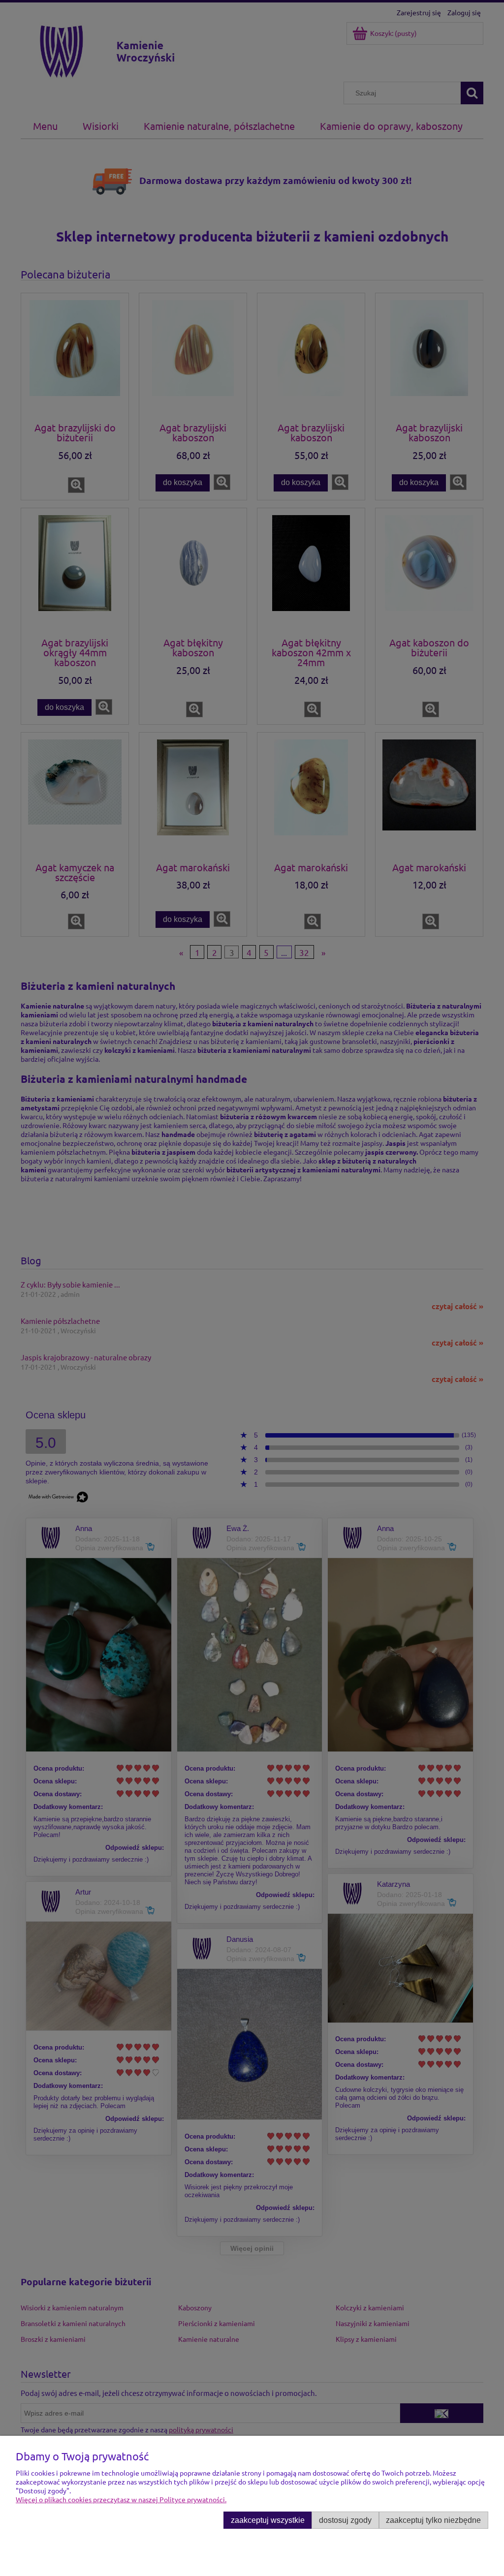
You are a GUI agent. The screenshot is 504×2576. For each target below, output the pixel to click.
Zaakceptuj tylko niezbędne (433, 2520)
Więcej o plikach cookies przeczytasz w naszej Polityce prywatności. (121, 2499)
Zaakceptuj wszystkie (268, 2520)
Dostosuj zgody (345, 2520)
